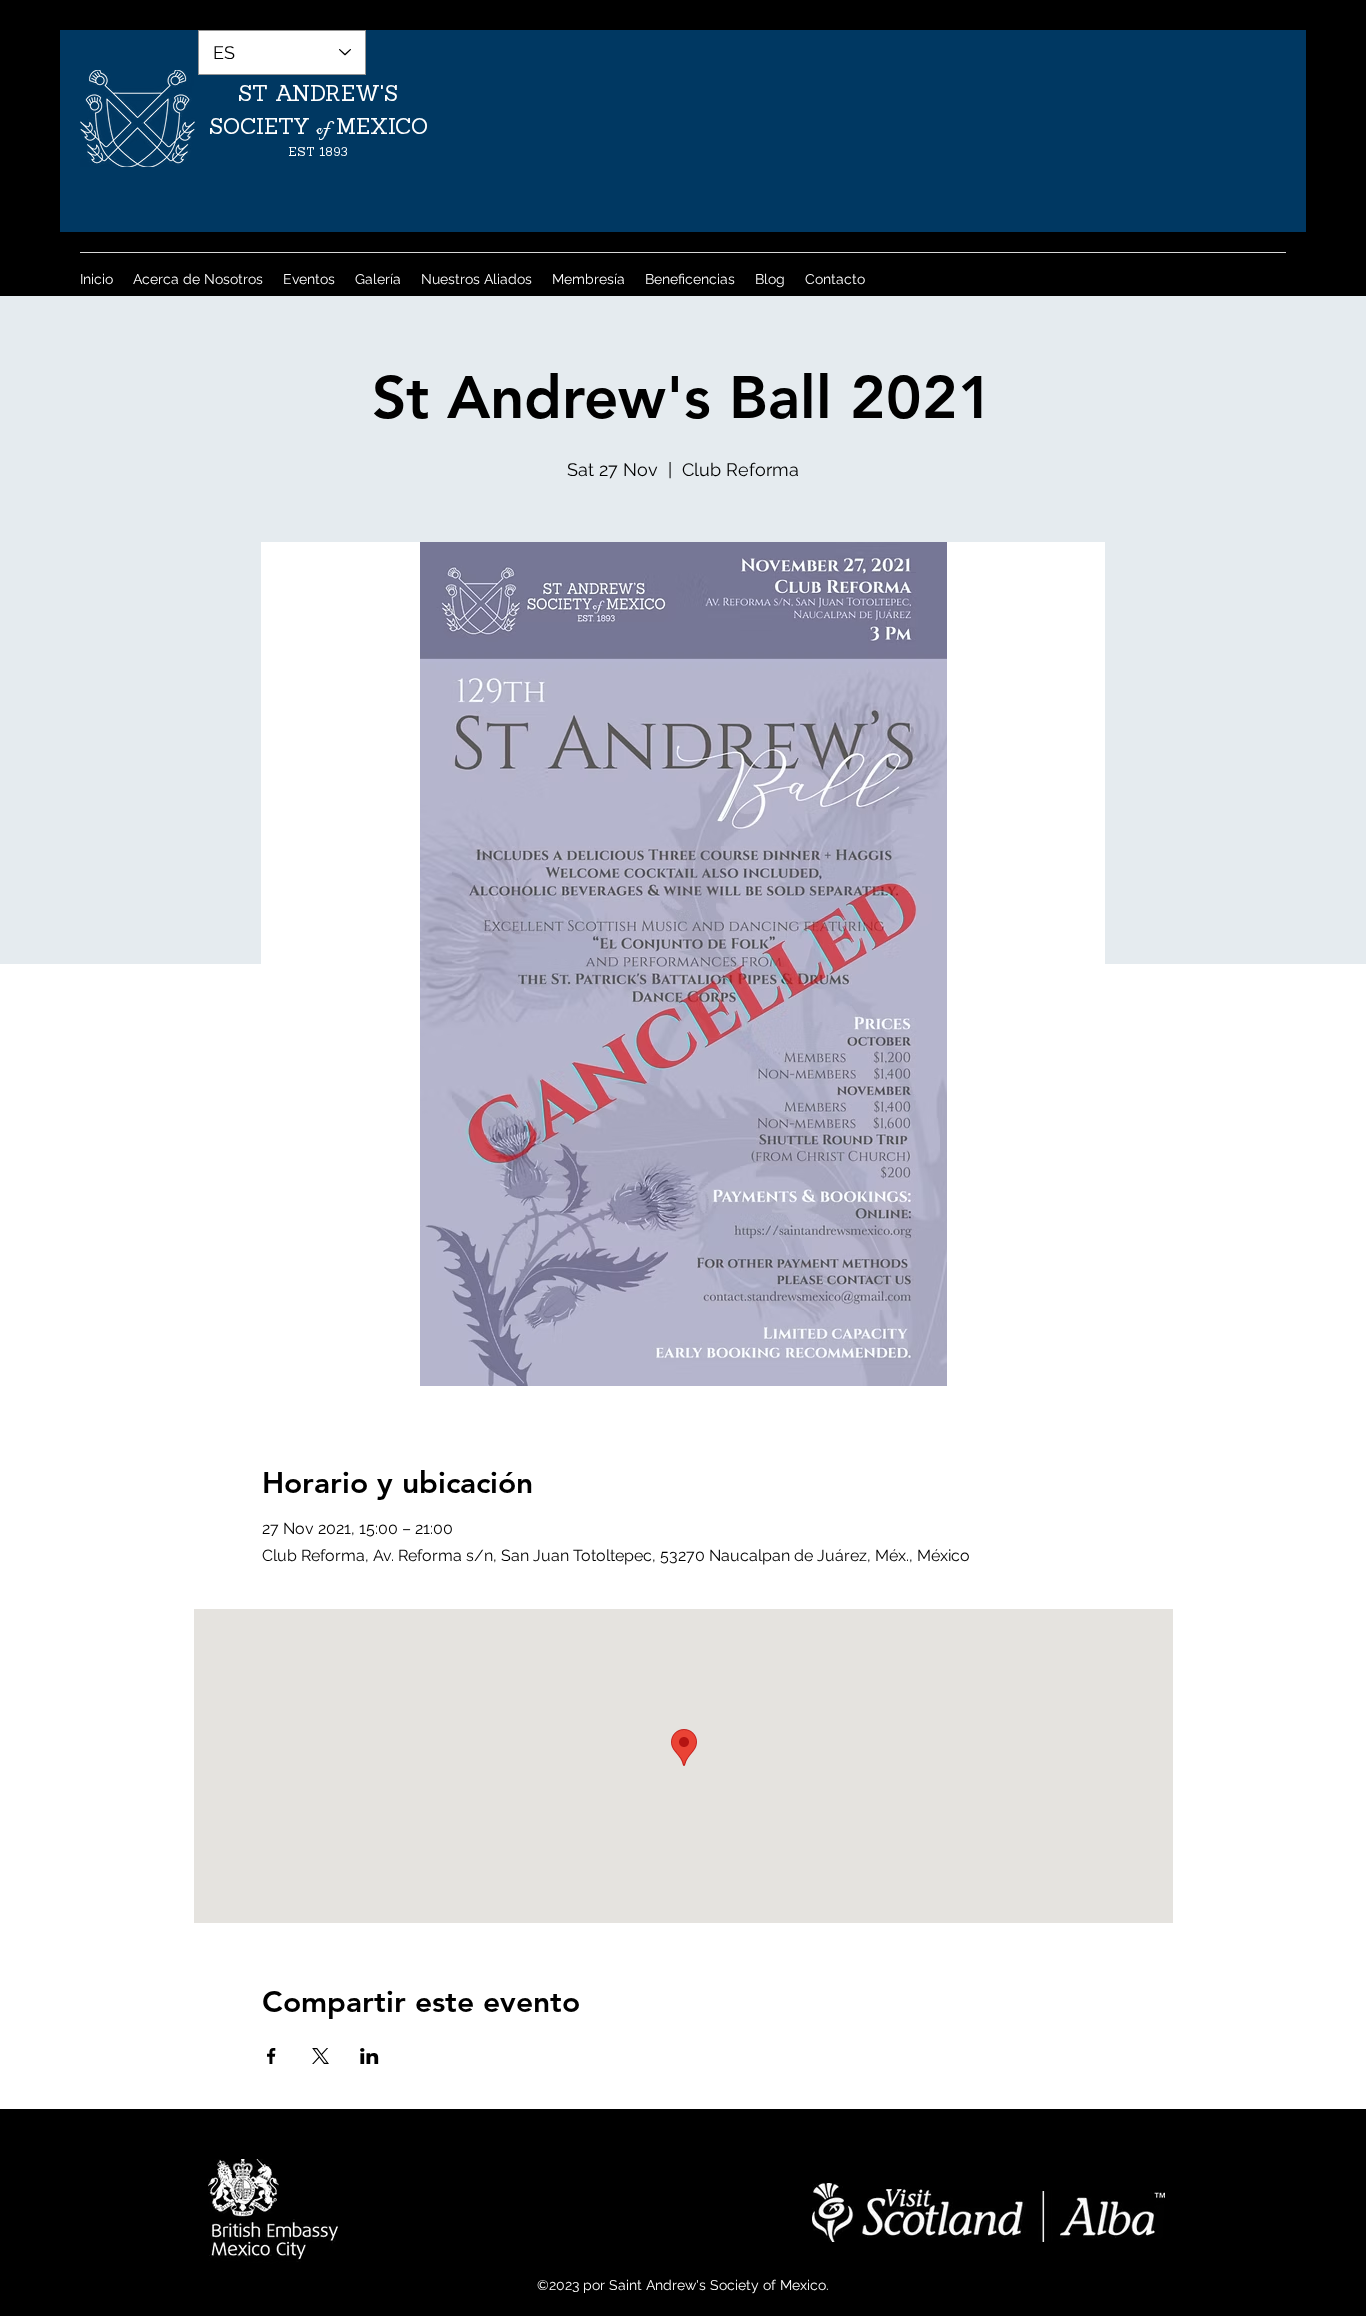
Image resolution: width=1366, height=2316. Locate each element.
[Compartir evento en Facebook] (271, 2056)
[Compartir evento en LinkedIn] (369, 2056)
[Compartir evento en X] (320, 2056)
